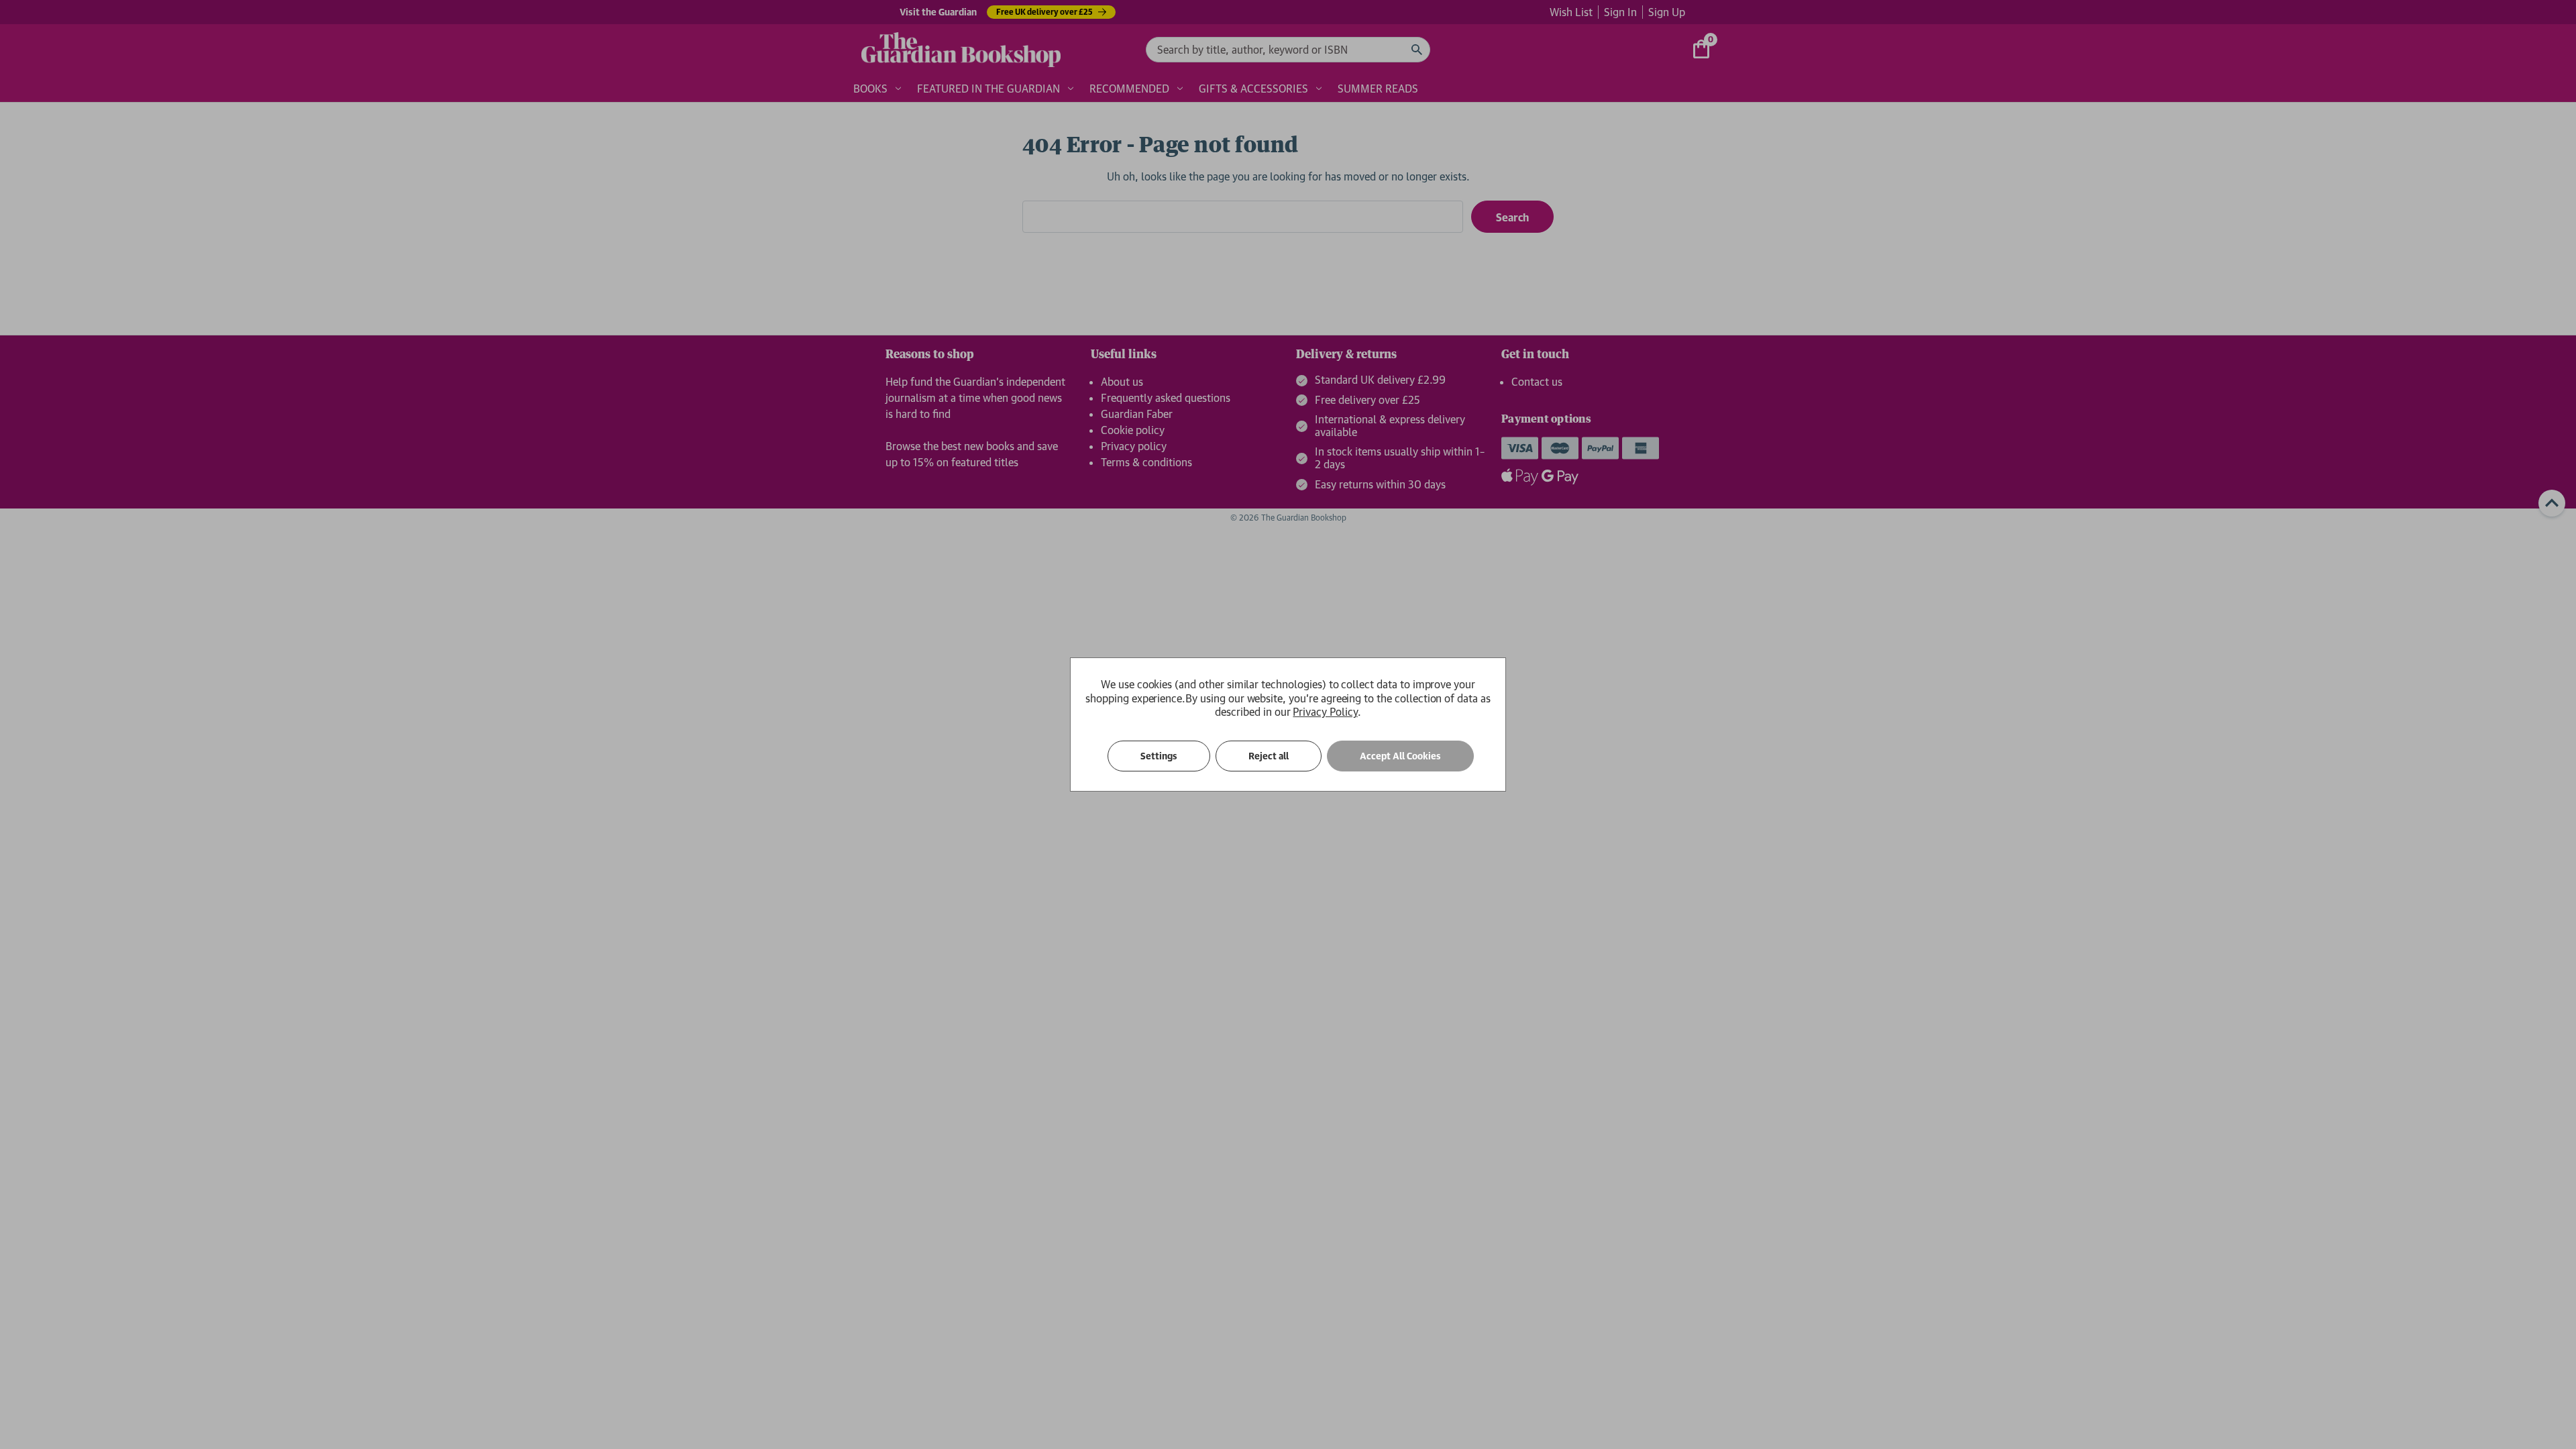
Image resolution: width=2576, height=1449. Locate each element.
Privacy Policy (1325, 712)
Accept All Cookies (1400, 756)
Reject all (1269, 756)
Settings (1159, 756)
